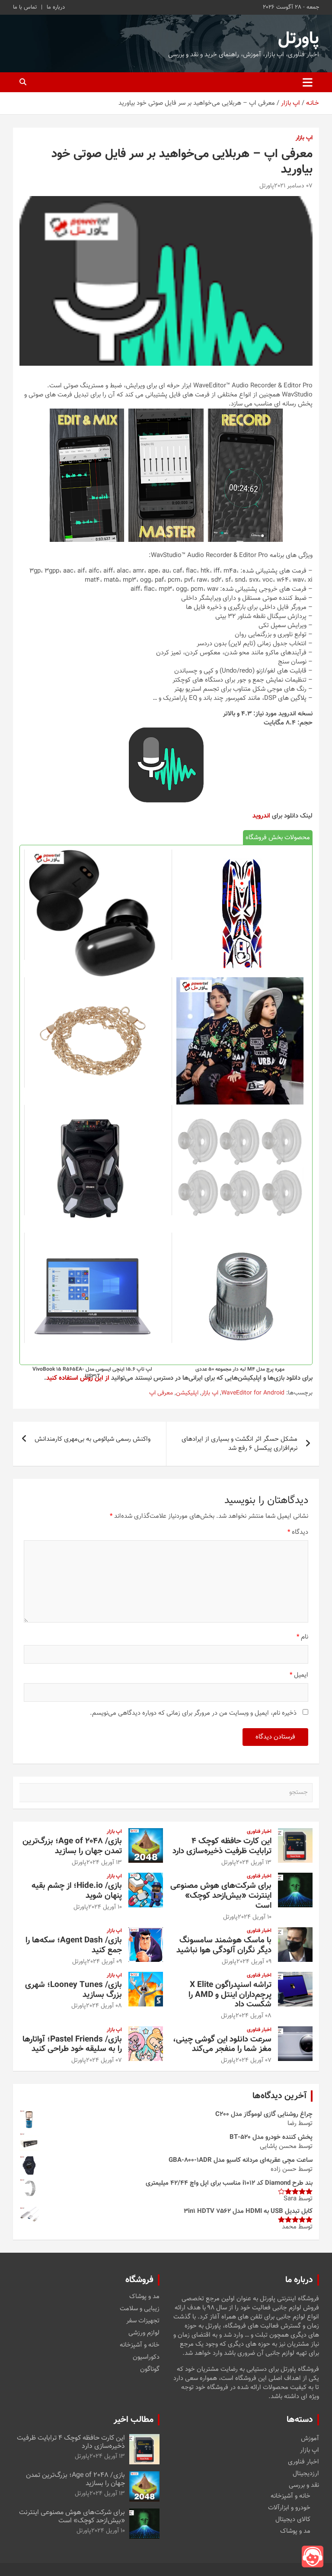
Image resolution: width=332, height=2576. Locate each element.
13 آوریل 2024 (254, 1863)
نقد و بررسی (304, 2485)
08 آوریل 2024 (254, 2016)
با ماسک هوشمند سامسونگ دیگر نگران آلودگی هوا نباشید (224, 1945)
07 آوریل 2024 (254, 2061)
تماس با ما (25, 7)
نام (302, 1637)
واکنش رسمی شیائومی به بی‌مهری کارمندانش (93, 1439)
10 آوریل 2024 (255, 1917)
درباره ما (56, 7)
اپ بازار (304, 138)
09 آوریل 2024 (254, 1962)
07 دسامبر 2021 (293, 186)
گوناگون (150, 2370)
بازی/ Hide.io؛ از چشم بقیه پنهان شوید (77, 1891)
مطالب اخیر (134, 2420)
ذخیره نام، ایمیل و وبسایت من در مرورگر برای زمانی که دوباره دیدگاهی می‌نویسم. (193, 1713)
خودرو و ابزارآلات (289, 2508)
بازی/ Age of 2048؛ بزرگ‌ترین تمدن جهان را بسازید (72, 1846)
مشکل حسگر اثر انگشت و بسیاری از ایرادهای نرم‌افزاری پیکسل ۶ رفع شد (239, 1444)
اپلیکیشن (187, 1394)
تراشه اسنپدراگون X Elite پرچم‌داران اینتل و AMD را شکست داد (230, 1995)
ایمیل (299, 1675)
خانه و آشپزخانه (140, 2345)
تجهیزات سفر (143, 2321)
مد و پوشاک (144, 2297)
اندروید (261, 816)
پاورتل (298, 39)
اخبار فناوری (259, 1832)
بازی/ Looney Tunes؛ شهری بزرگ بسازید (73, 1990)
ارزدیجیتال (306, 2474)
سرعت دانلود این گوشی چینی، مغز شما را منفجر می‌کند (222, 2045)
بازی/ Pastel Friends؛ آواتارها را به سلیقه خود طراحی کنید (72, 2045)
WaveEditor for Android (253, 1394)
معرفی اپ (161, 1394)
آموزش (310, 2439)
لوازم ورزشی (144, 2333)
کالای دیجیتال (293, 2520)
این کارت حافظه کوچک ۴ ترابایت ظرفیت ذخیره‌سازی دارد (222, 1846)
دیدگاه (298, 1532)
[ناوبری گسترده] (308, 82)
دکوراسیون (146, 2357)
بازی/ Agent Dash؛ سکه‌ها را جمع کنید (74, 1945)
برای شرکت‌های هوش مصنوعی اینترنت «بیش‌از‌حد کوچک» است (221, 1896)
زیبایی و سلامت (140, 2309)
